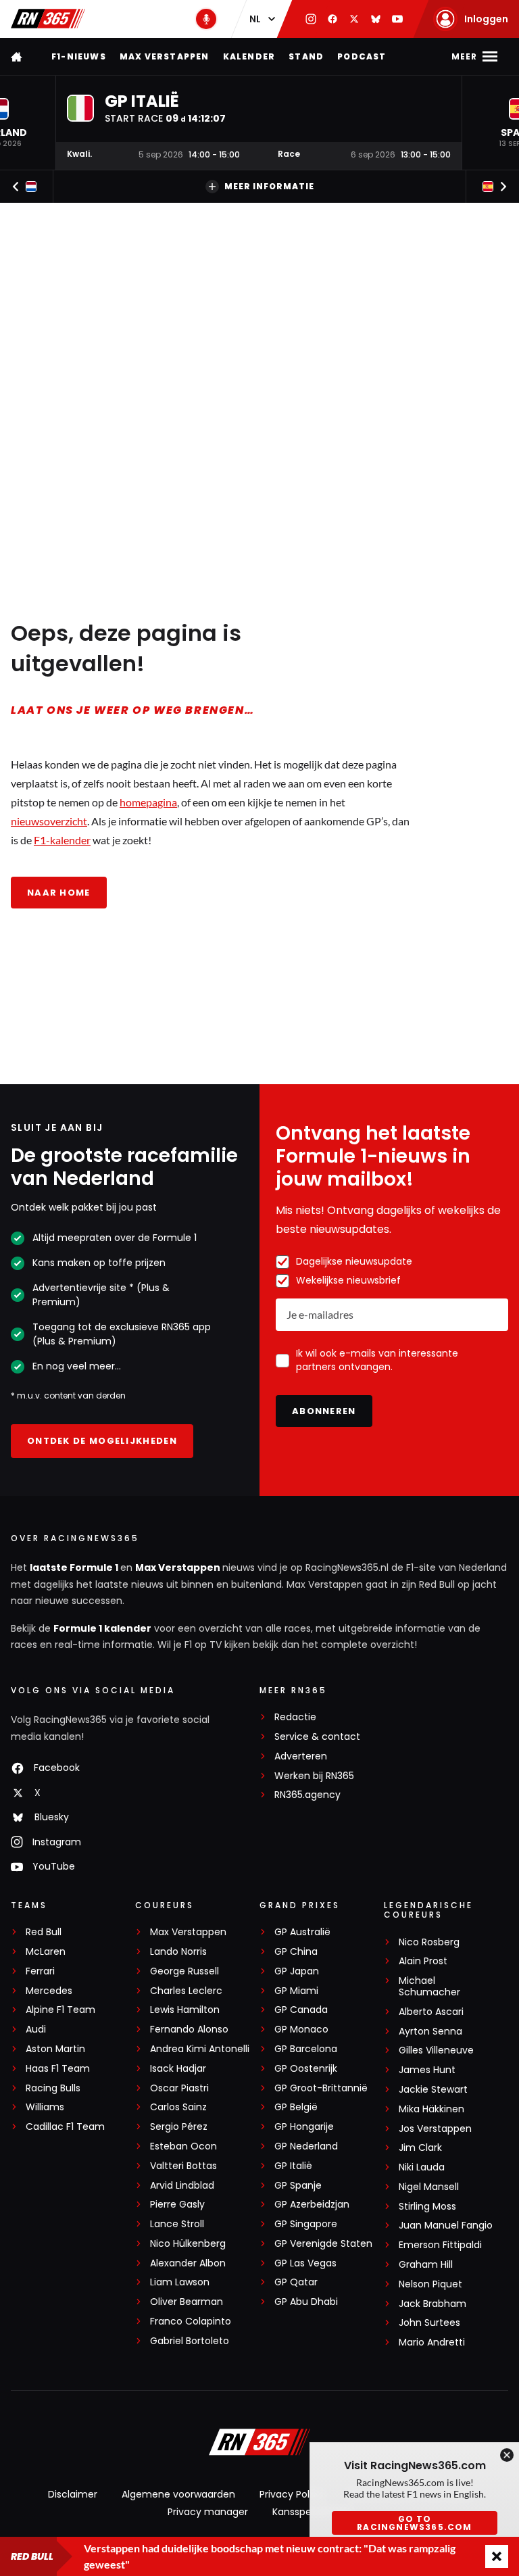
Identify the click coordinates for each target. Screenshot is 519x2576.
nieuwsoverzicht (49, 821)
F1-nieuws (79, 56)
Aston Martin (55, 2049)
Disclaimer (73, 2494)
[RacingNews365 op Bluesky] (376, 19)
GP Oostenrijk (306, 2069)
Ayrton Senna (430, 2032)
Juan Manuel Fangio (446, 2226)
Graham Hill (426, 2265)
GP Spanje (298, 2186)
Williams (45, 2107)
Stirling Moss (427, 2207)
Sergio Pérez (179, 2127)
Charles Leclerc (186, 1991)
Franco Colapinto (191, 2322)
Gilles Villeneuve (436, 2050)
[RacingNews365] (48, 19)
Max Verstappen (165, 56)
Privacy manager (208, 2512)
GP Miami (296, 1991)
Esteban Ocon (183, 2146)
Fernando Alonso (189, 2030)
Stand (306, 56)
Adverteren (301, 1756)
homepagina (148, 802)
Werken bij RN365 (314, 1776)
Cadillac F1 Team (65, 2127)
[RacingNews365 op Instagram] (311, 19)
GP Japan (297, 1971)
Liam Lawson (180, 2282)
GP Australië (302, 1932)
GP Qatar (296, 2282)
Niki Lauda (422, 2167)
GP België (296, 2107)
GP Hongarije (304, 2127)
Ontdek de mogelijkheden (102, 1441)
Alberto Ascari (431, 2012)
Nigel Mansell (429, 2187)
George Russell (184, 1971)
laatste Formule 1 (75, 1568)
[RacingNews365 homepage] (18, 56)
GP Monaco (301, 2030)
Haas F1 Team (58, 2069)
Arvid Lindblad (182, 2186)
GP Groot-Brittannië (321, 2088)
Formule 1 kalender (102, 1628)
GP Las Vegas (305, 2263)
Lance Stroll (177, 2224)
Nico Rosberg (429, 1942)
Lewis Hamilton (185, 2010)
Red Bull (44, 1932)
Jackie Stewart (433, 2090)
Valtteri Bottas (183, 2166)
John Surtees (429, 2323)
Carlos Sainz (178, 2107)
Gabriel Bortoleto (190, 2341)
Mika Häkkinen (431, 2109)
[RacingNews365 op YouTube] (397, 19)
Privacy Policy (291, 2494)
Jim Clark (420, 2148)
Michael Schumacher (429, 1987)
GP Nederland (306, 2146)
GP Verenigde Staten (323, 2244)
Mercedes (49, 1991)
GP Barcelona (306, 2049)
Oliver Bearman (187, 2302)
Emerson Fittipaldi (440, 2245)
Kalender (249, 56)
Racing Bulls (53, 2088)
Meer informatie (269, 186)
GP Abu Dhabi (306, 2302)
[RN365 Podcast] (206, 19)
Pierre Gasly (177, 2205)
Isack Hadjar (178, 2069)
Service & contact (317, 1737)
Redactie (295, 1717)
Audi (36, 2030)
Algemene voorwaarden (178, 2494)
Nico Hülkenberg (188, 2244)
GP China (296, 1952)
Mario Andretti (432, 2342)
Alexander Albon (188, 2263)
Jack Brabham (432, 2304)
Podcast (362, 56)
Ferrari (40, 1971)
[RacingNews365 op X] (354, 19)
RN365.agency (307, 1795)
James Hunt (427, 2070)
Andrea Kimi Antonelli (200, 2049)
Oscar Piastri (179, 2088)
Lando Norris (178, 1952)
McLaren (46, 1952)
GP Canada (301, 2010)
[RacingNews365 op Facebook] (332, 19)
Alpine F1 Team (60, 2010)
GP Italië (293, 2166)
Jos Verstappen (435, 2129)
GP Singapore (306, 2224)
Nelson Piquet (430, 2284)
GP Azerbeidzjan (312, 2205)
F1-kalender (62, 840)
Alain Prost (423, 1961)
